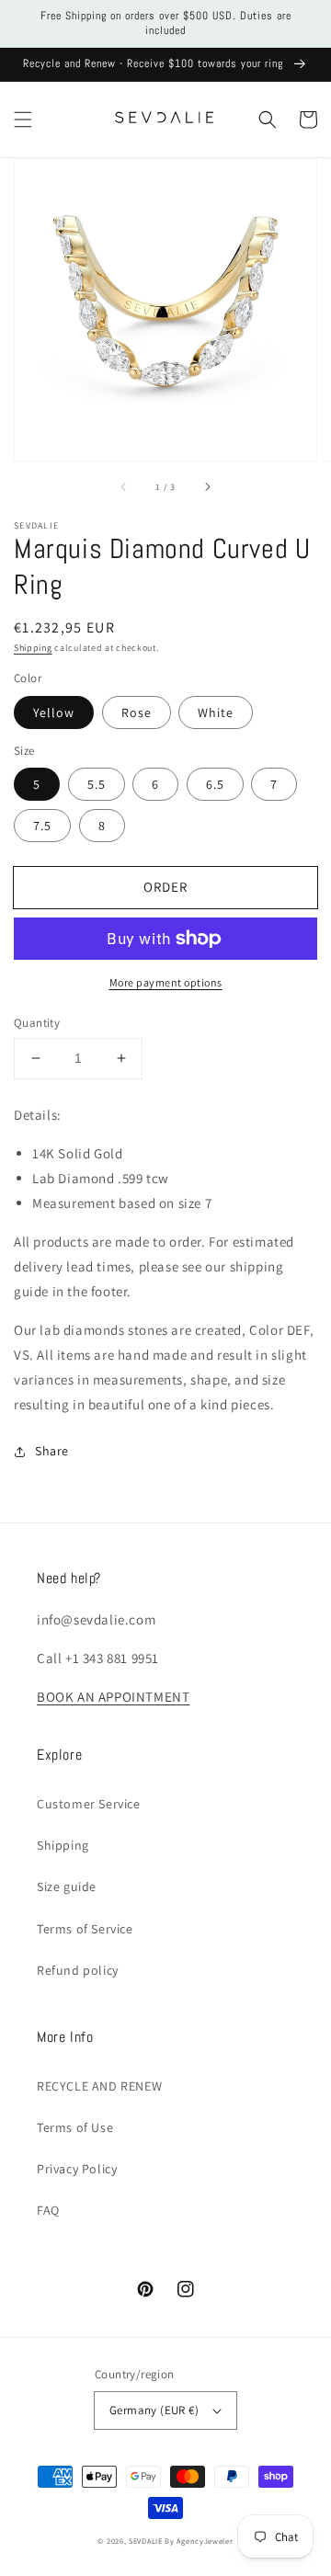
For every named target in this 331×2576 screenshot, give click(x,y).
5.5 (97, 784)
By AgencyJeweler (199, 2541)
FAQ (48, 2210)
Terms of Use (75, 2127)
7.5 (42, 826)
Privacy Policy (77, 2169)
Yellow (54, 712)
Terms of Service (85, 1929)
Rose (137, 712)
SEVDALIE (146, 2541)
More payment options (166, 982)
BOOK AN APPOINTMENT (113, 1697)
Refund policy (78, 1970)
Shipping (33, 648)
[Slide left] (124, 486)
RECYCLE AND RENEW (99, 2086)
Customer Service (89, 1804)
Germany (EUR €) (154, 2410)
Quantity (37, 1023)
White (216, 712)
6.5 (215, 784)
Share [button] (52, 1451)
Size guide (67, 1886)
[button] (23, 120)
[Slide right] (207, 486)
